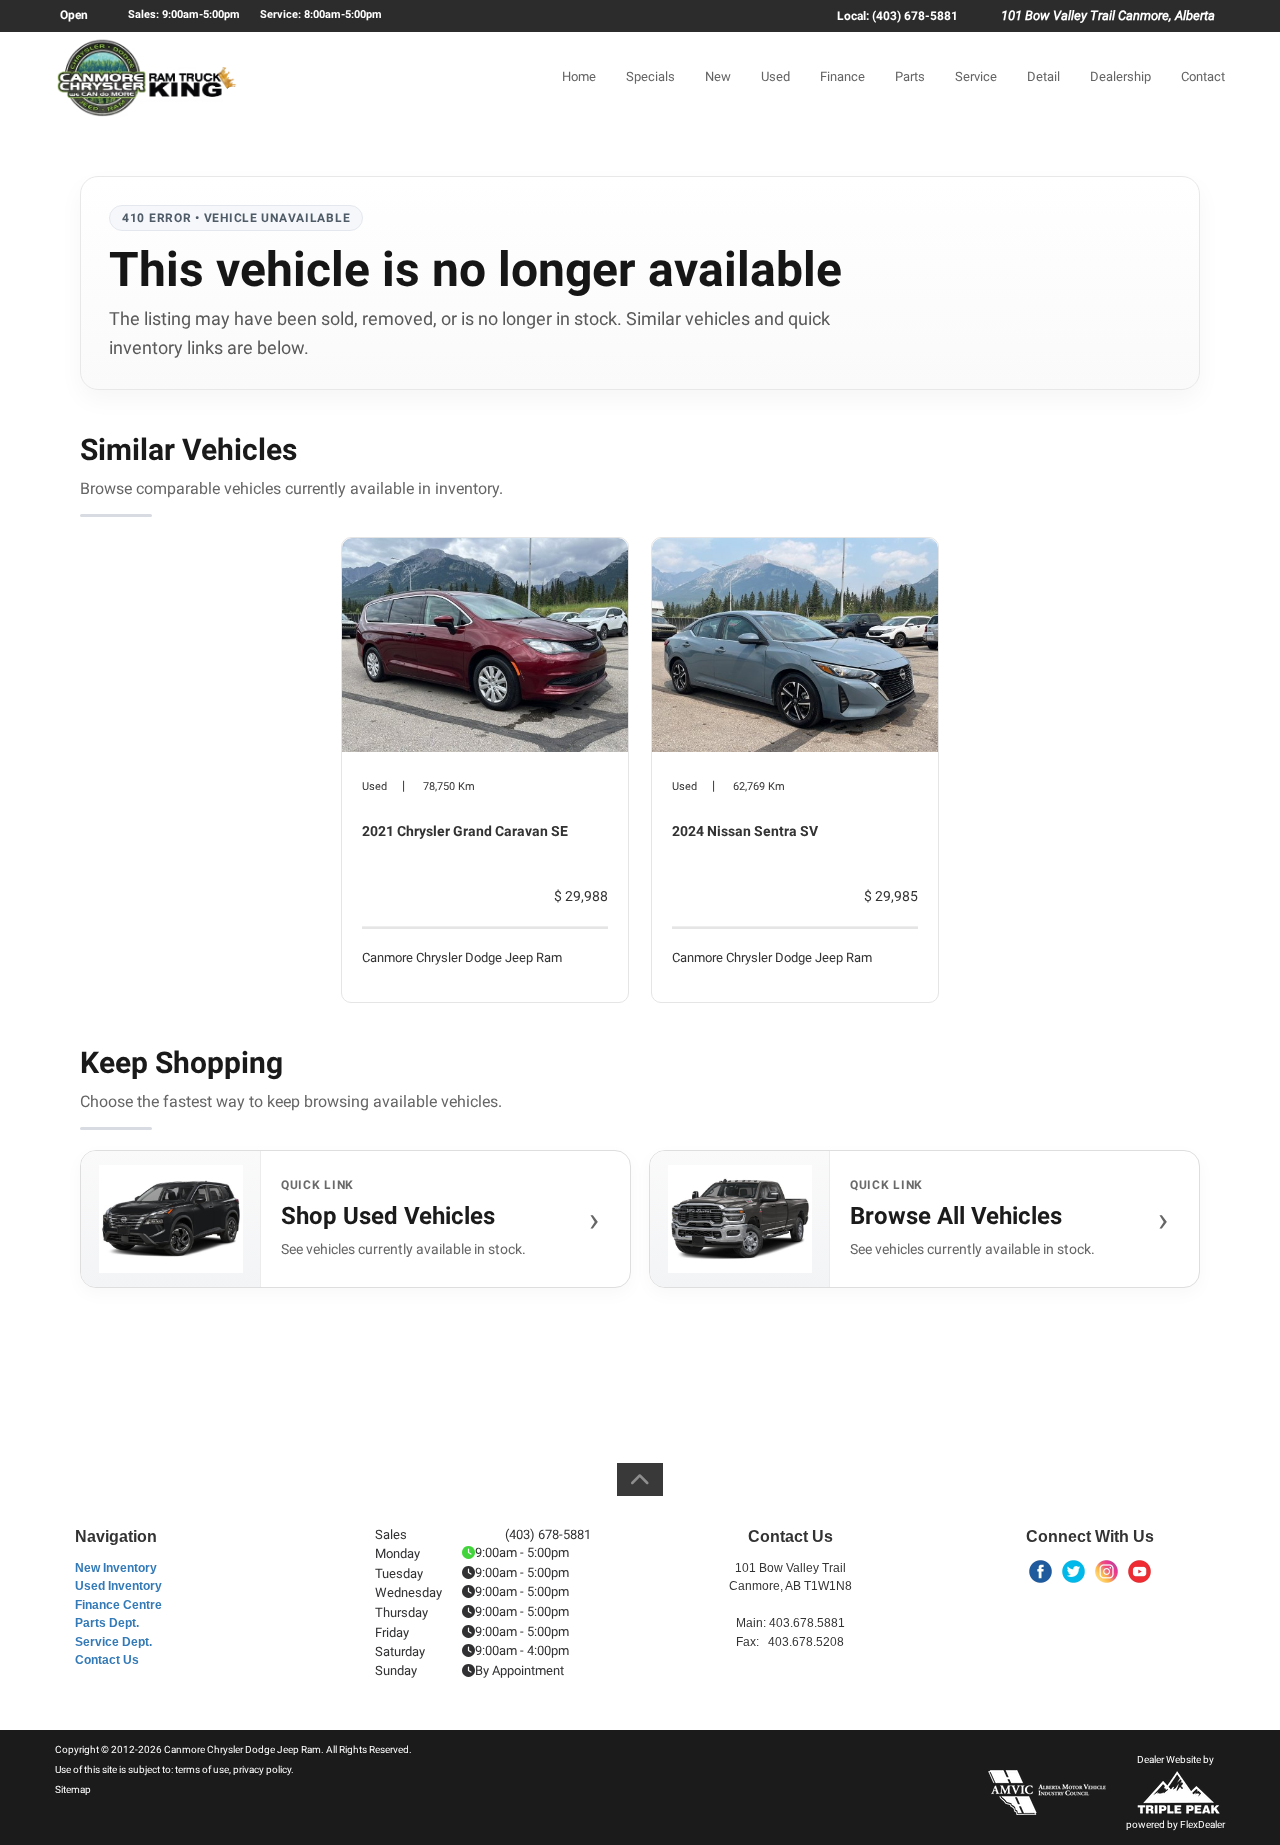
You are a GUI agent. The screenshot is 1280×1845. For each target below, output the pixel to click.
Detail (1043, 76)
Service (976, 76)
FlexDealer (1202, 1824)
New (718, 76)
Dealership (1120, 76)
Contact (1203, 76)
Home (579, 76)
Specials (650, 76)
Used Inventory (118, 1586)
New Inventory (116, 1568)
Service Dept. (113, 1642)
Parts (910, 76)
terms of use (202, 1769)
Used (775, 76)
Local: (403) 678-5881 (897, 16)
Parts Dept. (107, 1623)
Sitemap (73, 1789)
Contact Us (107, 1660)
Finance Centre (118, 1605)
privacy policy (262, 1769)
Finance (842, 76)
